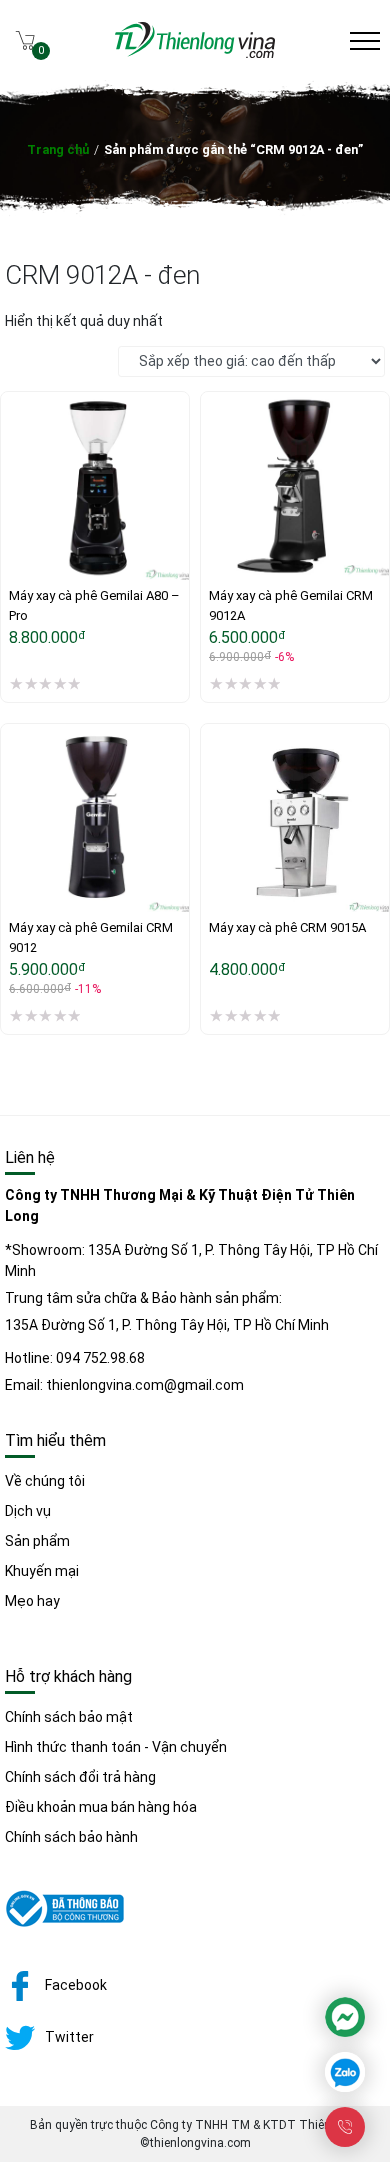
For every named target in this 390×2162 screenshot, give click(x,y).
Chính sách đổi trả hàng (80, 1777)
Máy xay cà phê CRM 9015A (287, 927)
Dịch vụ (28, 1511)
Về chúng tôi (45, 1481)
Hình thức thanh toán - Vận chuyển (116, 1747)
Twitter (69, 2037)
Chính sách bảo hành (71, 1837)
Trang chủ (58, 149)
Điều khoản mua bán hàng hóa (101, 1807)
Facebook (76, 1985)
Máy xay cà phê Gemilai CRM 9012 (92, 937)
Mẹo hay (32, 1601)
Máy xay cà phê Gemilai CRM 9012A (292, 605)
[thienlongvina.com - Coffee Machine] (195, 53)
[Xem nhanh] (216, 548)
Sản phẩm (37, 1541)
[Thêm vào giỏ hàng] (216, 506)
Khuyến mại (42, 1571)
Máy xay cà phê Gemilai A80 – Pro (95, 605)
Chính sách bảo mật (69, 1717)
